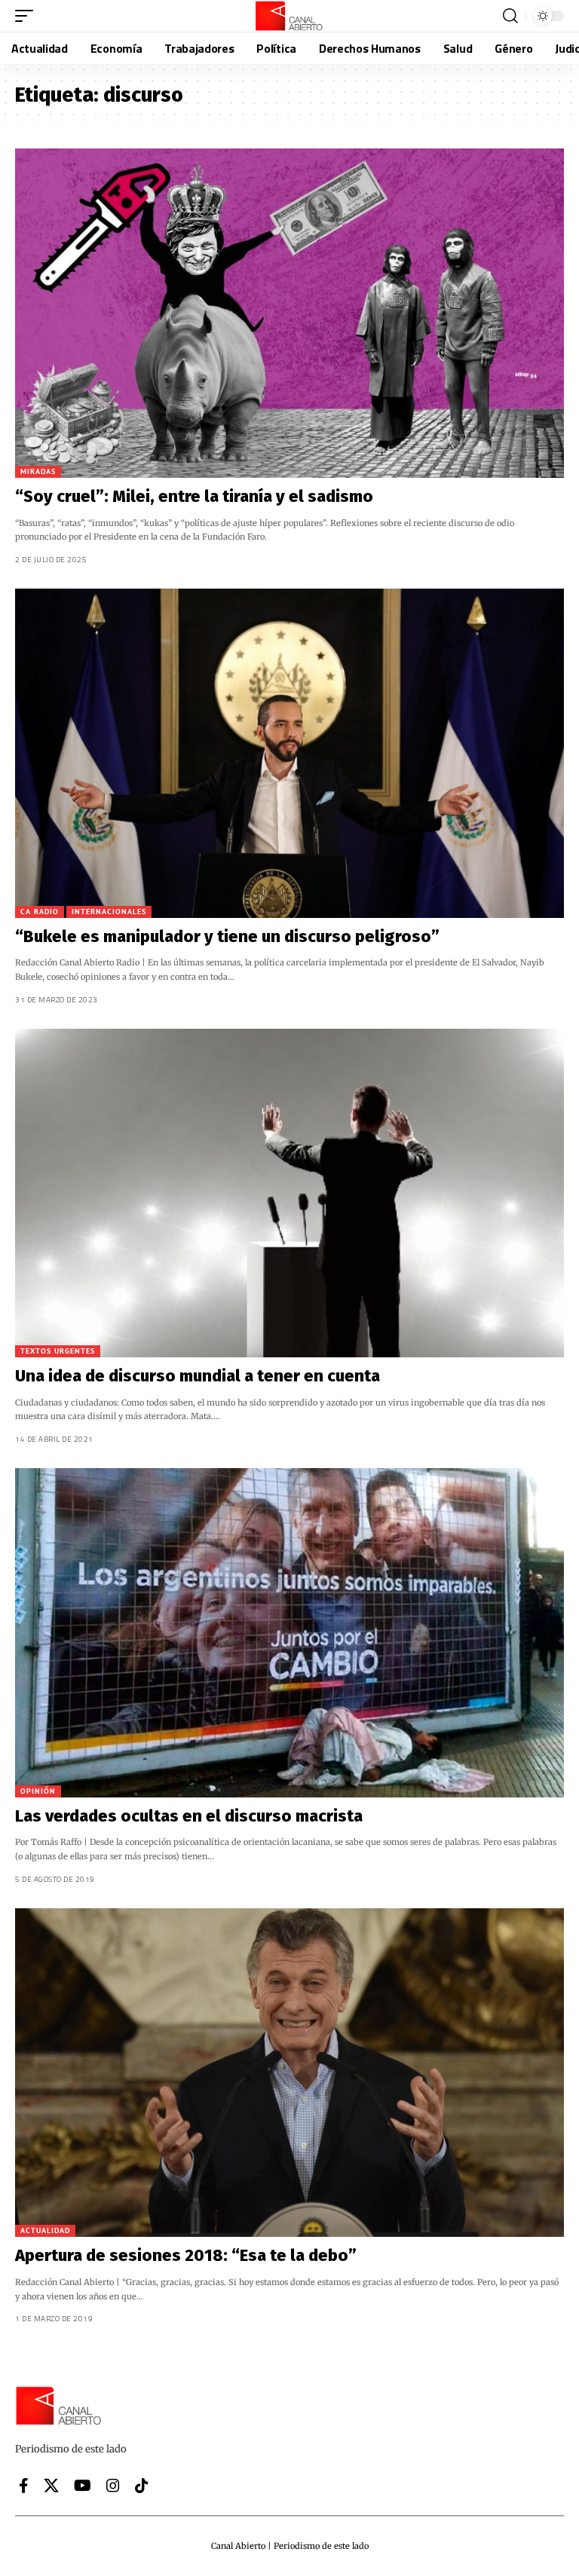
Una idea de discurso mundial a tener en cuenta (198, 1376)
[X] (51, 2486)
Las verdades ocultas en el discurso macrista (189, 1816)
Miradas (38, 471)
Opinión (38, 1791)
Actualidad (45, 2230)
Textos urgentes (58, 1351)
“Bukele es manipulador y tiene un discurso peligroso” (227, 936)
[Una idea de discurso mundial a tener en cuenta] (289, 1193)
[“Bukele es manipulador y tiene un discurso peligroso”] (289, 753)
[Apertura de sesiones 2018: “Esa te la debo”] (289, 2073)
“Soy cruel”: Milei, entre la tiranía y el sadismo (194, 496)
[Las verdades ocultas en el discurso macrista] (289, 1633)
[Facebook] (24, 2486)
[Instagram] (113, 2486)
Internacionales (109, 912)
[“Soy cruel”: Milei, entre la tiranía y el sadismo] (289, 313)
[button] (28, 16)
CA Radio (40, 912)
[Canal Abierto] (289, 16)
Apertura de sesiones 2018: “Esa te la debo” (186, 2255)
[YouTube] (83, 2486)
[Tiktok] (142, 2486)
